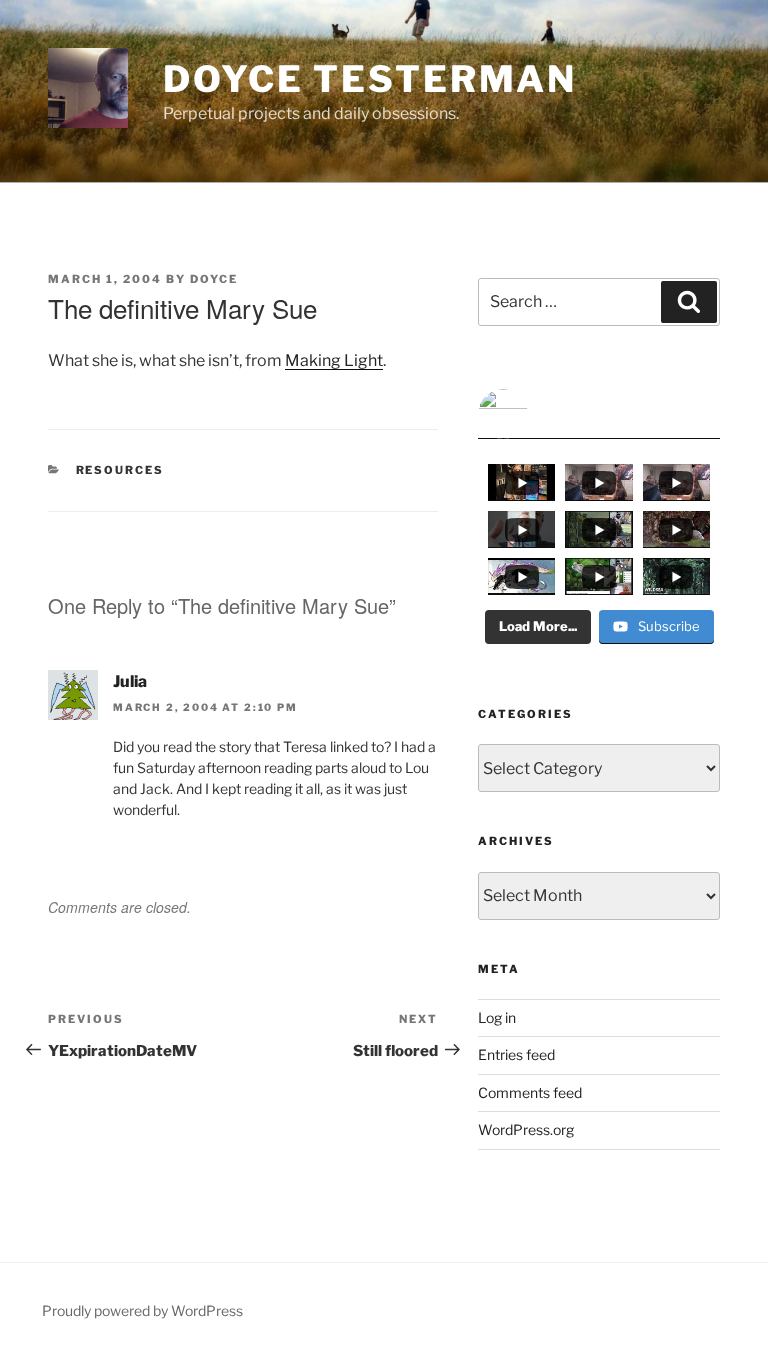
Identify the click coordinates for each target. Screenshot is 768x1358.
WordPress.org (526, 1129)
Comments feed (530, 1092)
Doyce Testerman (370, 79)
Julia (130, 681)
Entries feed (516, 1054)
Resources (120, 470)
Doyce (214, 279)
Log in (497, 1017)
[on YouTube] (599, 414)
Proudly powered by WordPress (142, 1310)
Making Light (334, 360)
